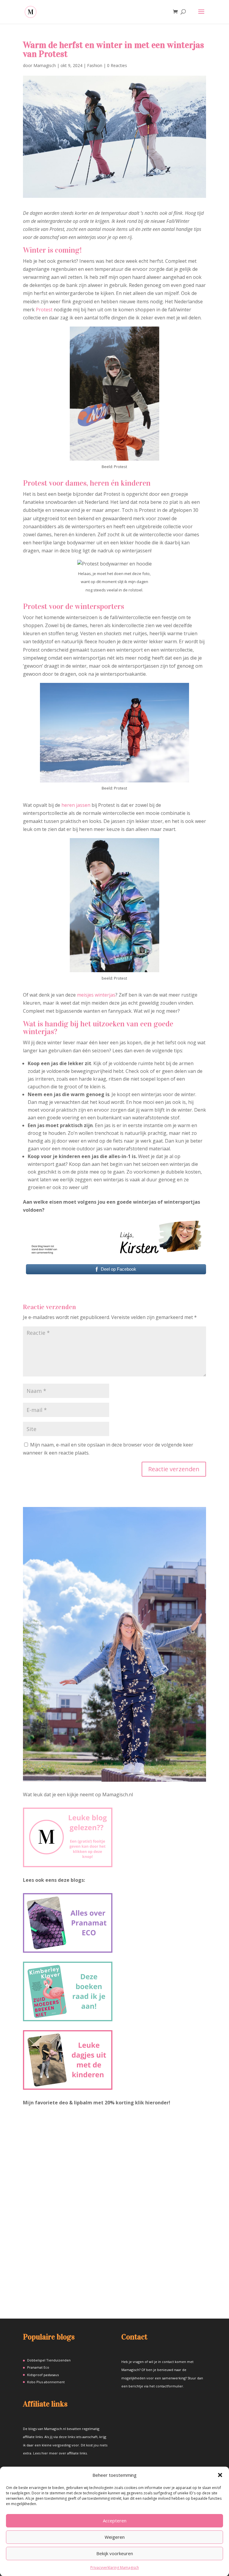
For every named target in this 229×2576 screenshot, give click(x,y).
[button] (220, 2475)
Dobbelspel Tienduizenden (49, 2360)
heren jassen (76, 805)
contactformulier (169, 2386)
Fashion (95, 65)
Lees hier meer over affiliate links (60, 2453)
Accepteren (115, 2521)
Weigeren (115, 2537)
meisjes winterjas (96, 995)
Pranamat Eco (38, 2367)
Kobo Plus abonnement (46, 2382)
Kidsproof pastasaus (43, 2375)
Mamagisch (45, 65)
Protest (44, 310)
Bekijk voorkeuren (115, 2553)
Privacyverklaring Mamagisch (115, 2568)
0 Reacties (117, 65)
